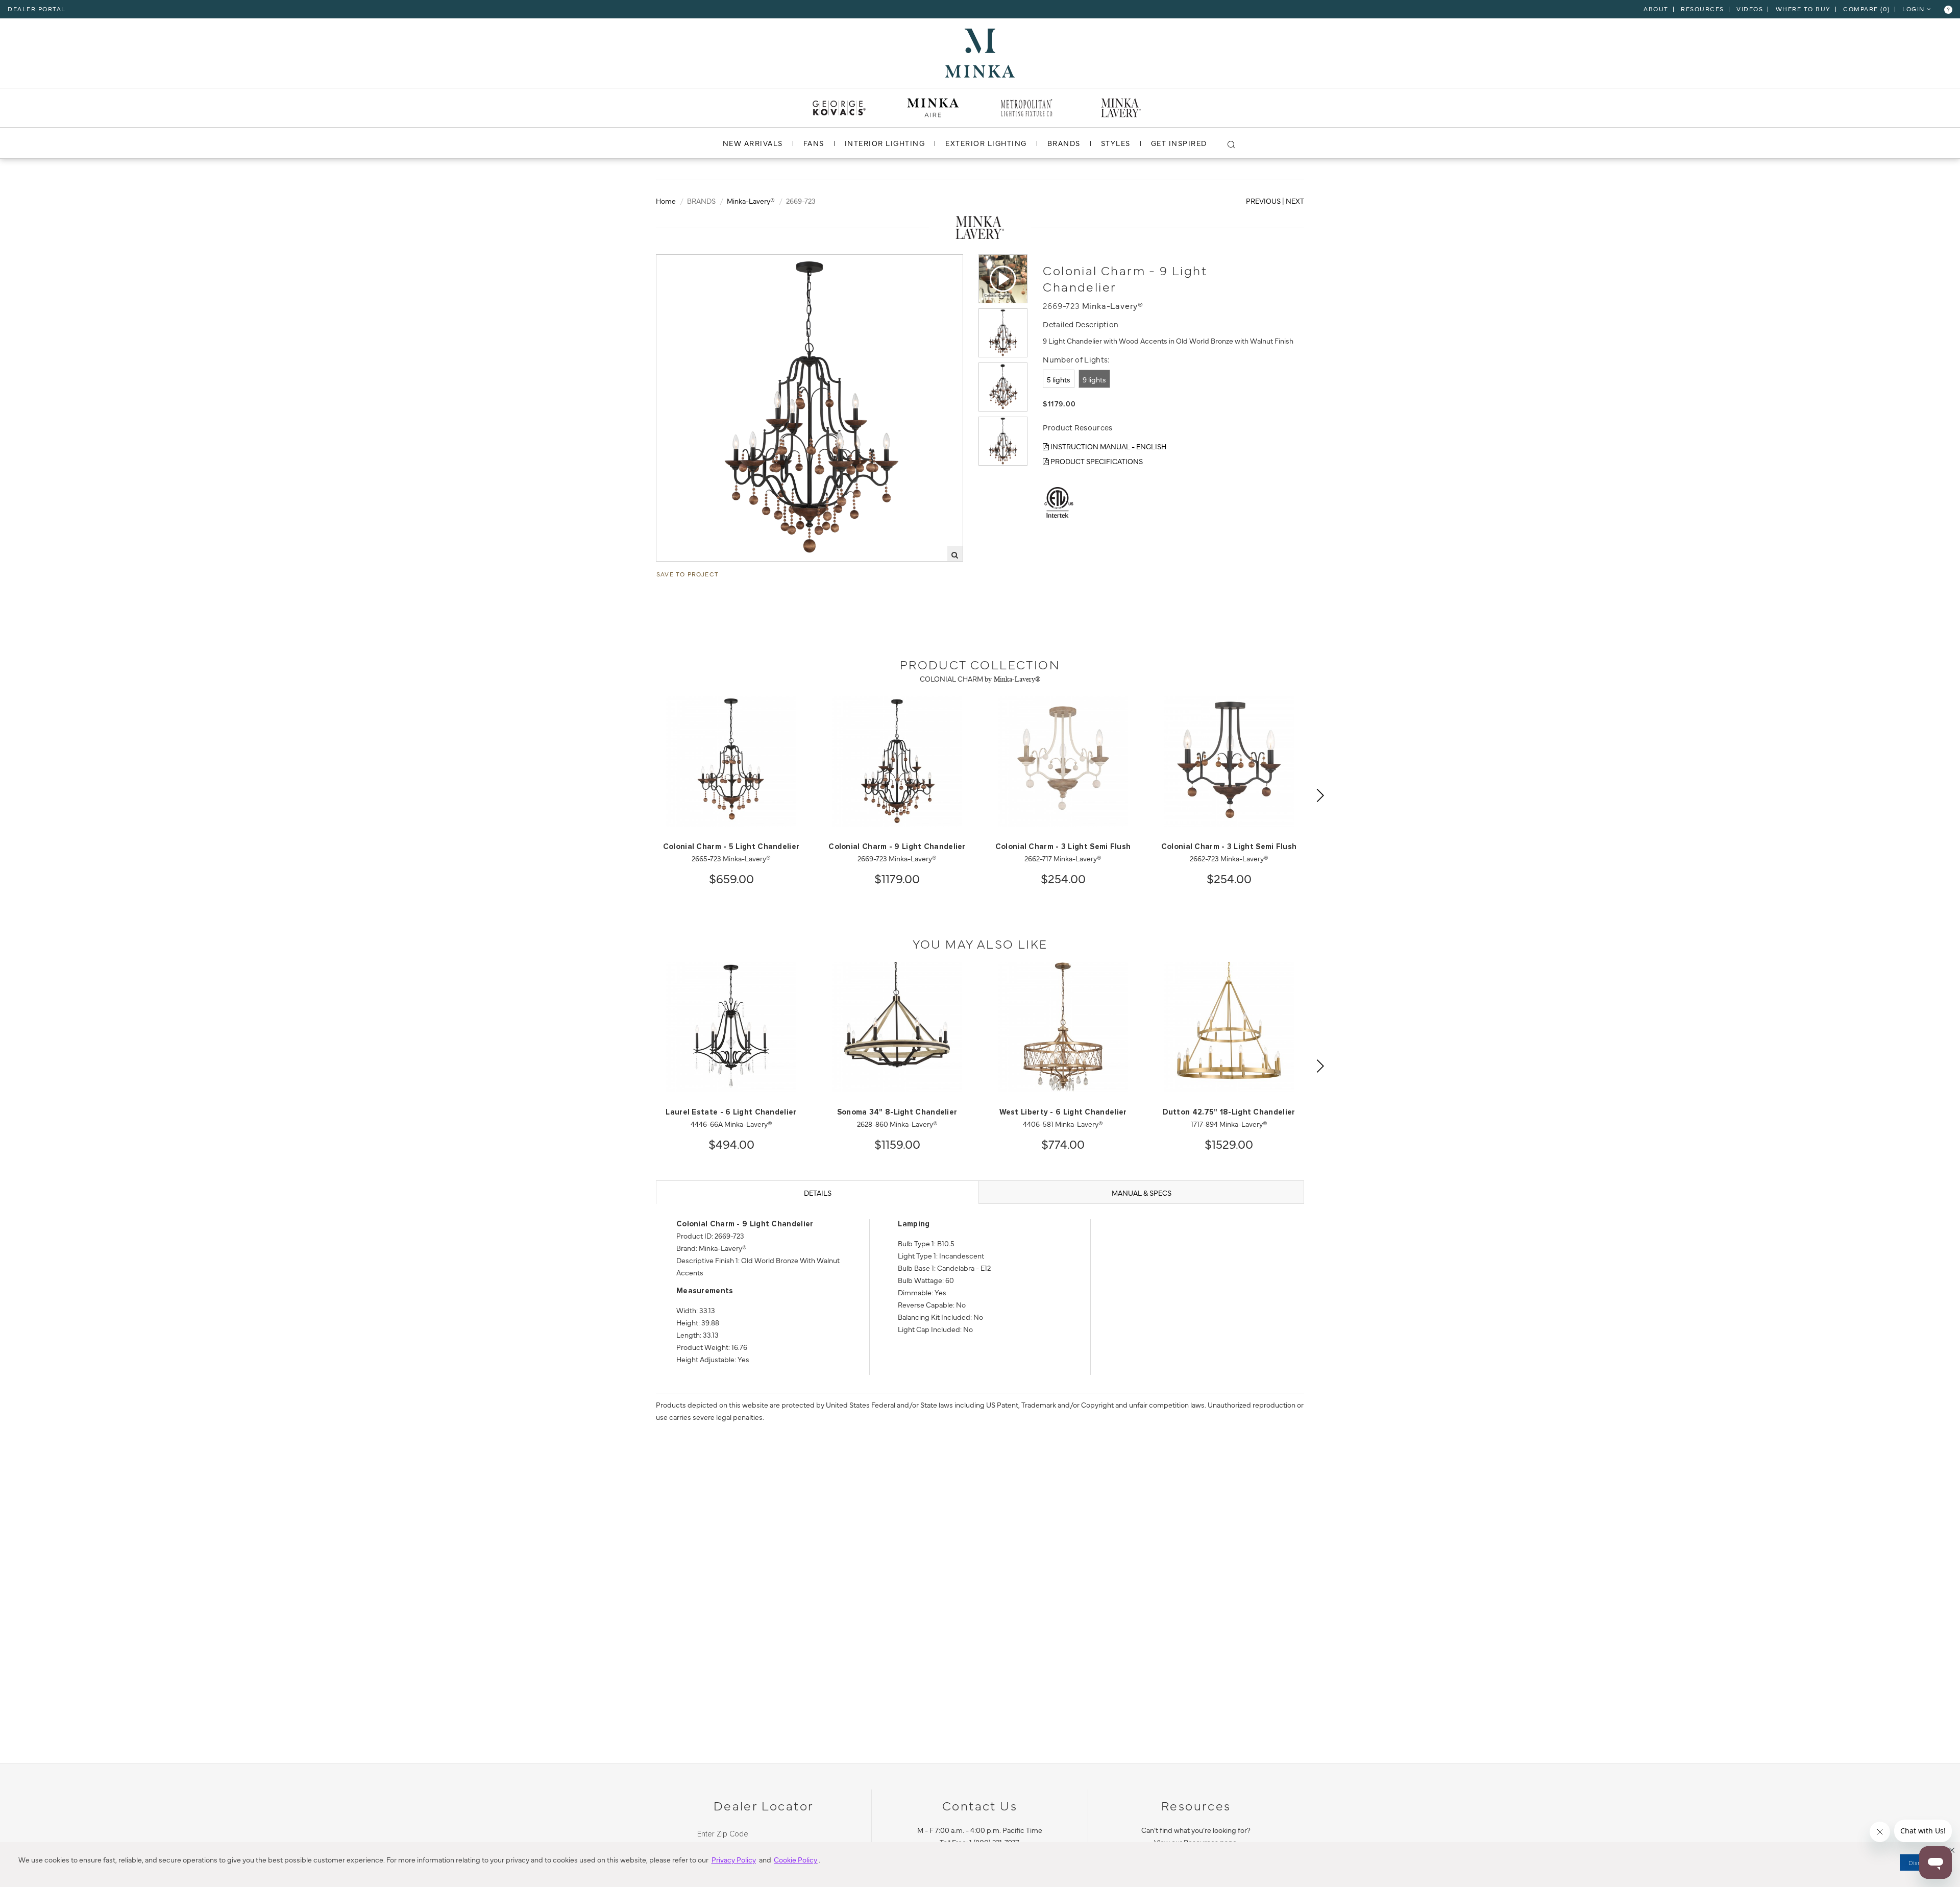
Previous (1263, 201)
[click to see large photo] (1003, 333)
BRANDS (1064, 143)
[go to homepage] (980, 52)
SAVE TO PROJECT (688, 574)
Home (666, 201)
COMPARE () (1867, 9)
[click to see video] (1003, 279)
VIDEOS (1750, 9)
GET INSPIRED (1179, 143)
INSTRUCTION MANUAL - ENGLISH (1108, 446)
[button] (1952, 1850)
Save (674, 263)
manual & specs (1142, 1193)
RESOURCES (1702, 9)
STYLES (1116, 143)
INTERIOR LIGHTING (885, 143)
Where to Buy (1803, 9)
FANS (814, 143)
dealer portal (37, 9)
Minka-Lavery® (751, 201)
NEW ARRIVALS (753, 143)
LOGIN (1915, 9)
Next (1295, 201)
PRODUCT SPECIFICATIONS (1096, 461)
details (818, 1193)
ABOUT (1656, 9)
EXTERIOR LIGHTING (986, 143)
